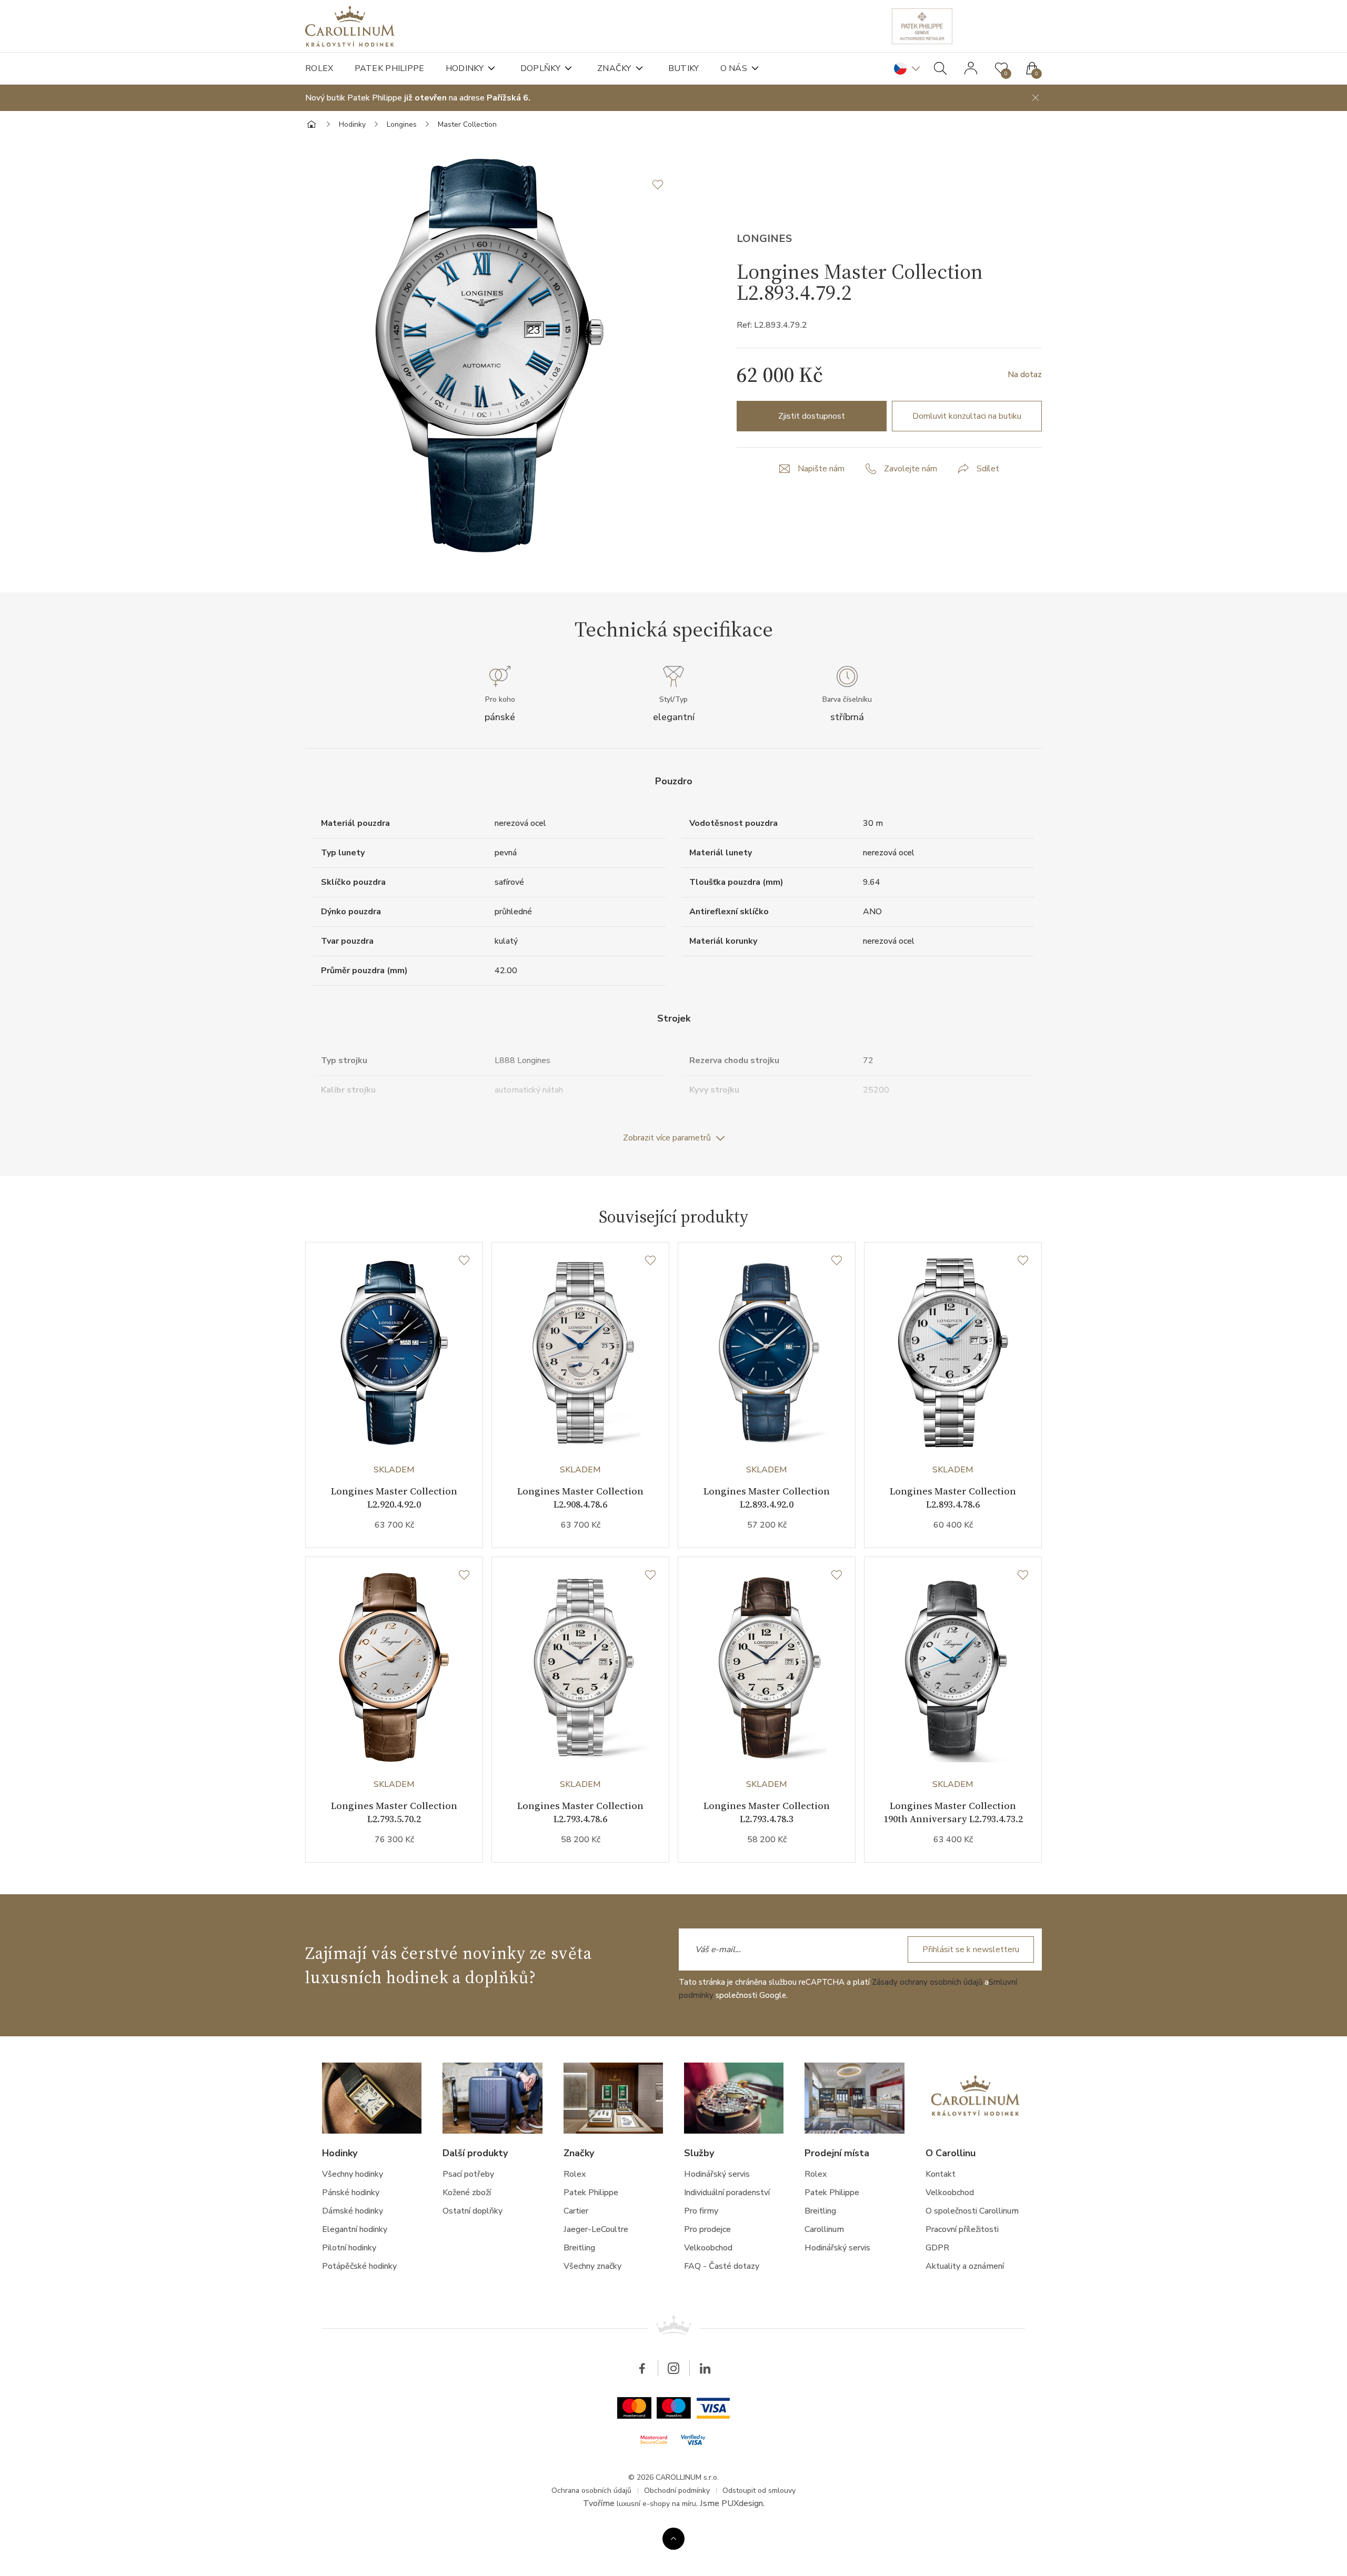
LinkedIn (705, 2368)
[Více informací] (673, 2539)
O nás (734, 68)
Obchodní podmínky (677, 2491)
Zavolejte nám (911, 469)
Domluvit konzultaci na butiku (967, 416)
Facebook (642, 2368)
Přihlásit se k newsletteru (971, 1949)
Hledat (940, 68)
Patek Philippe (390, 68)
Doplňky (540, 68)
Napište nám (821, 469)
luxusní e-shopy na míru (656, 2504)
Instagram (673, 2368)
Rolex (319, 68)
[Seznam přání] (464, 1261)
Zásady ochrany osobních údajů (927, 1982)
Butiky (684, 68)
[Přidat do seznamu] (663, 185)
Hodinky (465, 68)
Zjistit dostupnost (812, 416)
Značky (614, 68)
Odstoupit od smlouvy (759, 2491)
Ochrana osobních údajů (591, 2491)
